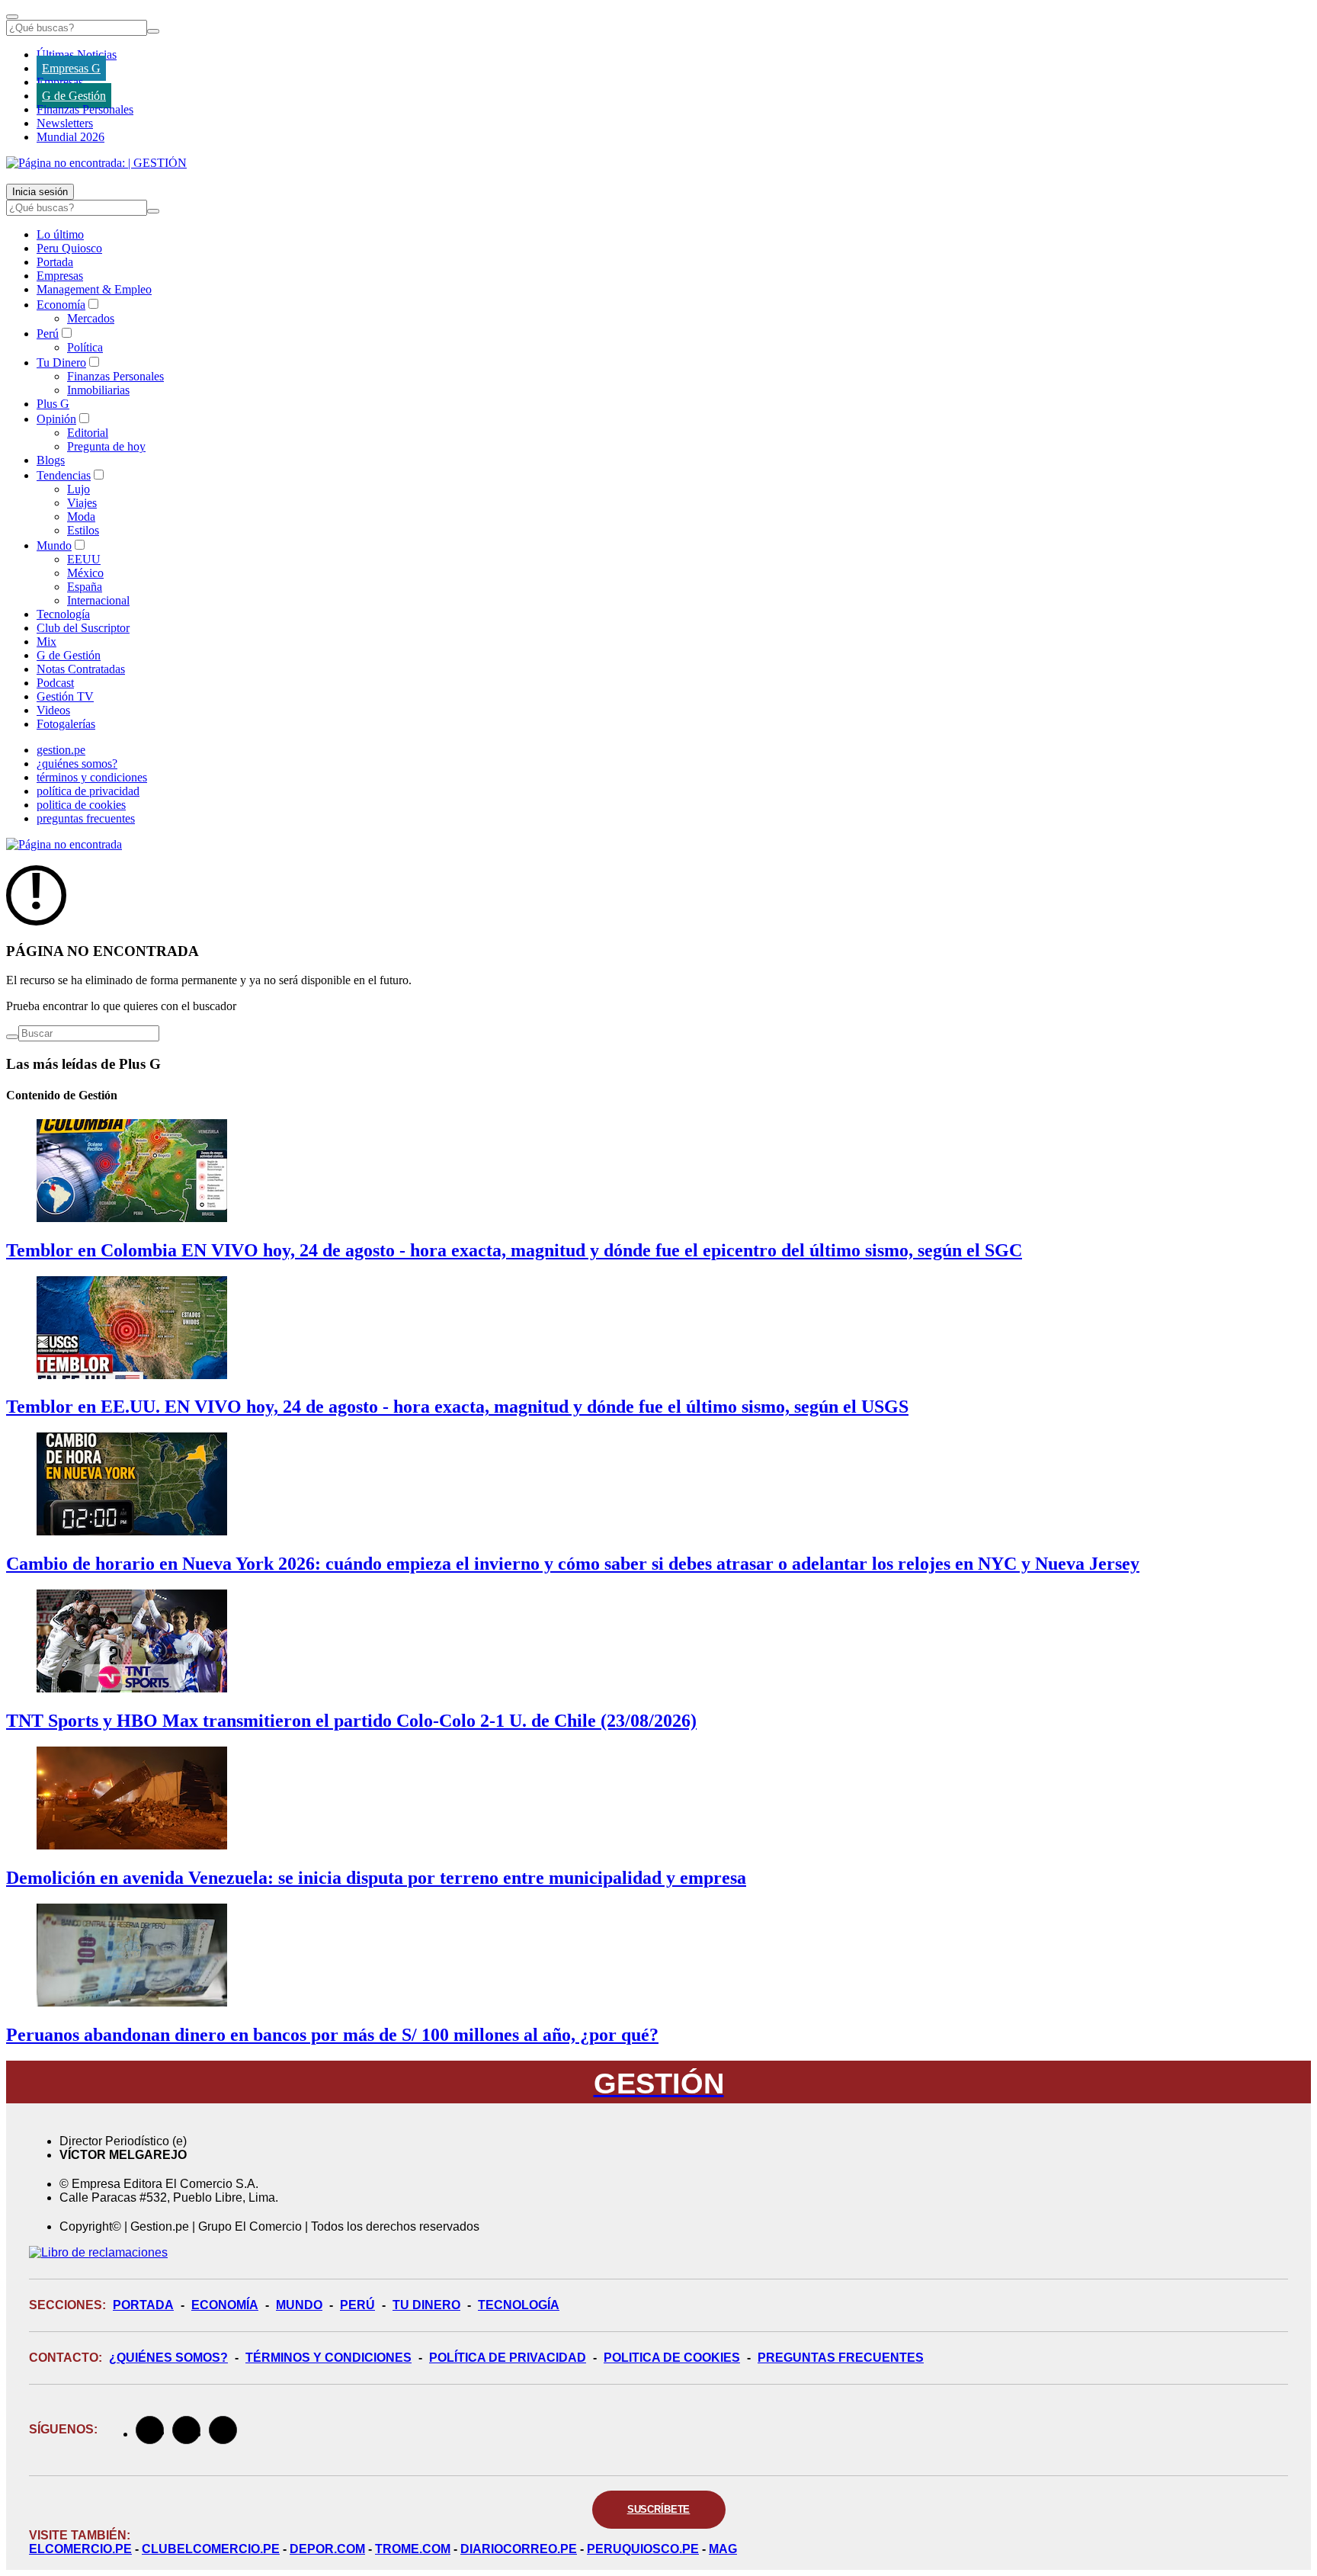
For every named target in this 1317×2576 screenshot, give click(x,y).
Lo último (60, 234)
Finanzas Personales (85, 109)
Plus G (53, 404)
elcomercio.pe (80, 2549)
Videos (53, 710)
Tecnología (63, 614)
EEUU (84, 559)
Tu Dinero (61, 363)
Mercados (91, 318)
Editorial (88, 433)
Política (85, 347)
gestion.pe (61, 750)
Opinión (56, 419)
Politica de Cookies (672, 2358)
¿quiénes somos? (77, 763)
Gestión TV (65, 696)
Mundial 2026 (70, 137)
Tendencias (64, 475)
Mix (46, 642)
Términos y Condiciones (328, 2358)
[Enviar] (153, 31)
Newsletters (65, 123)
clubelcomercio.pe (211, 2549)
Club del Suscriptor (83, 628)
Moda (81, 516)
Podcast (55, 683)
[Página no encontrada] (64, 844)
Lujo (79, 489)
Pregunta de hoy (106, 446)
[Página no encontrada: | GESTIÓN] (96, 163)
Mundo (54, 545)
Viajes (82, 503)
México (85, 573)
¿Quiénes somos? (168, 2358)
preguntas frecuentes (86, 818)
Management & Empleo (94, 289)
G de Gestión (74, 96)
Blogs (51, 460)
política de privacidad (88, 791)
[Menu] (12, 17)
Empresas (60, 82)
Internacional (98, 600)
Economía (61, 305)
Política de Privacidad (508, 2358)
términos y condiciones (92, 777)
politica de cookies (81, 805)
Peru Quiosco (69, 248)
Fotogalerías (66, 724)
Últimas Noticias (77, 55)
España (85, 587)
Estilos (83, 530)
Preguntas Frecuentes (841, 2358)
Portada (55, 262)
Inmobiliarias (98, 390)
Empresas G (71, 68)
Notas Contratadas (81, 669)
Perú (48, 334)
